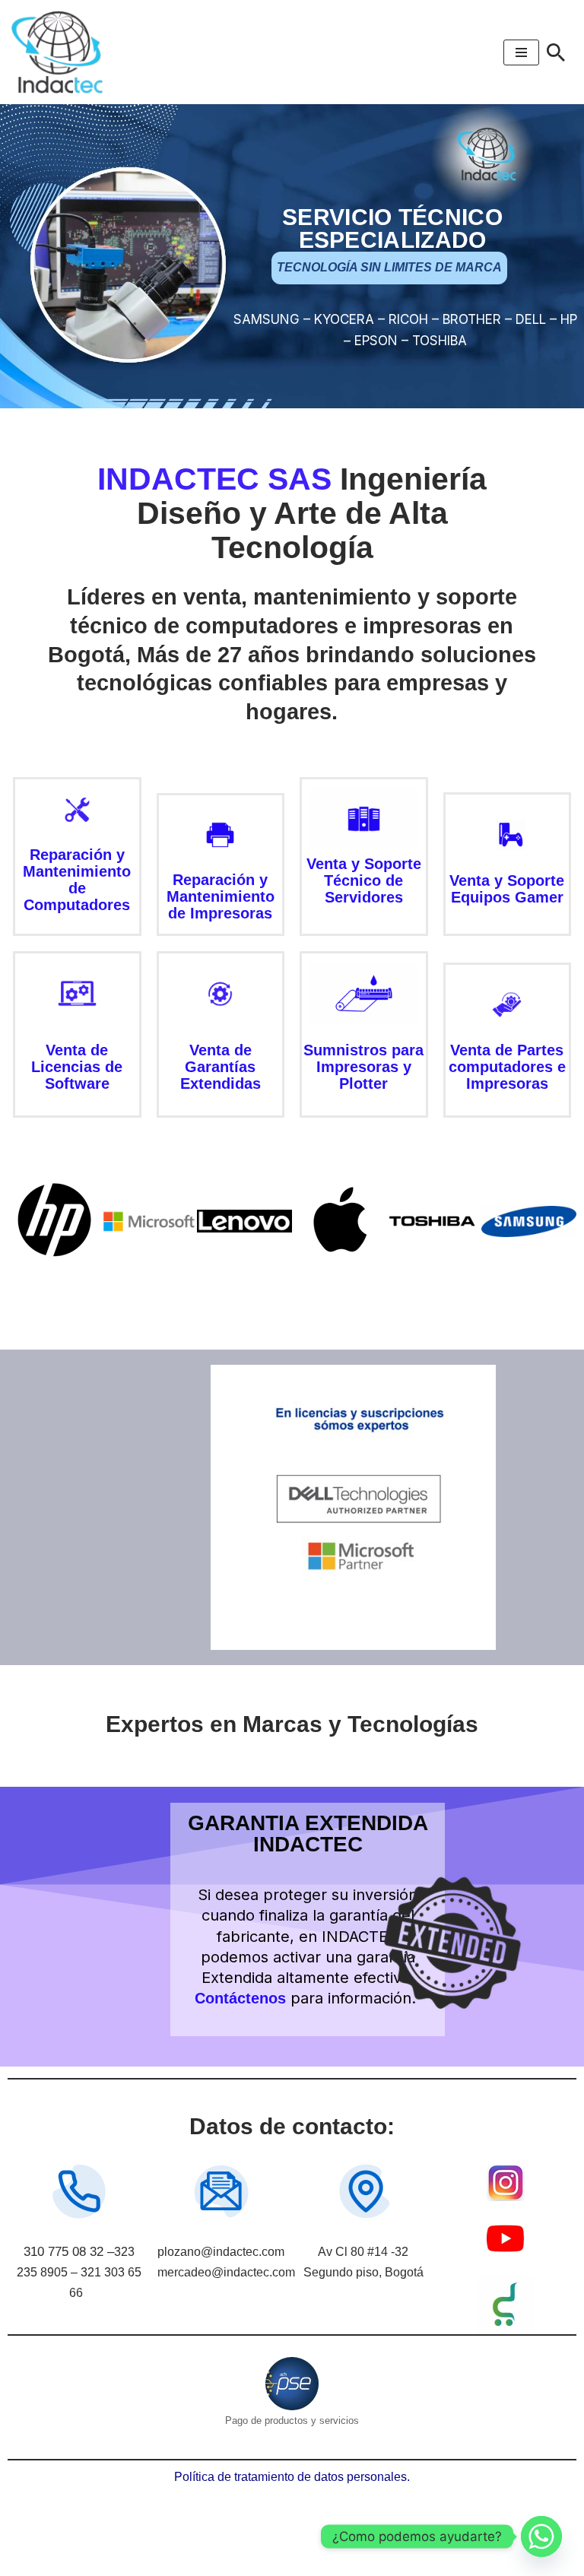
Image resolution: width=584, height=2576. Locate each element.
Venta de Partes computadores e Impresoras (507, 1067)
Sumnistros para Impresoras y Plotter (363, 1067)
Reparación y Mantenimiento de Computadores (77, 880)
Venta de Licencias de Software (77, 1067)
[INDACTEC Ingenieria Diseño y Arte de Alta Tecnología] (61, 52)
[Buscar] (556, 52)
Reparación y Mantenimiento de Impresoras (221, 896)
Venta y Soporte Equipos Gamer (507, 889)
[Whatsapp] (541, 2536)
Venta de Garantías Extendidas (221, 1067)
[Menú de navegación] (521, 52)
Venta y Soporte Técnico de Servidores (364, 880)
